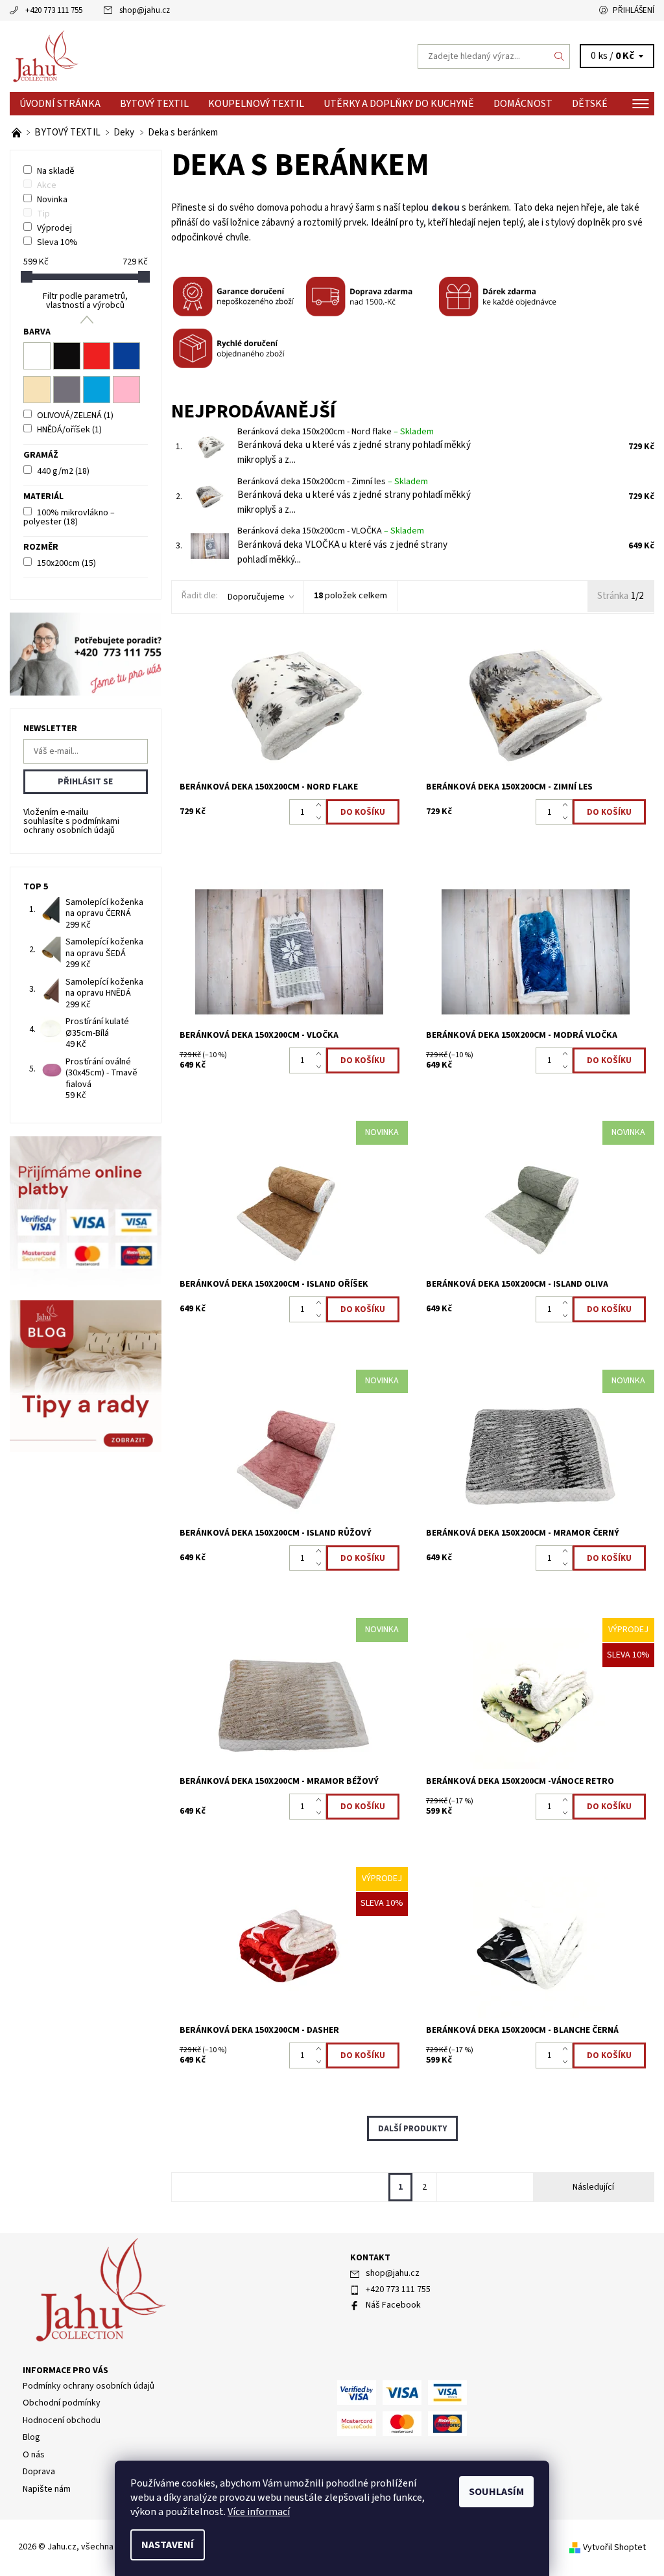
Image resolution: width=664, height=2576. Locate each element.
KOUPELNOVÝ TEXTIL (256, 104)
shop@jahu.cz (145, 10)
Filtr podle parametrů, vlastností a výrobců (85, 301)
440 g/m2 (63, 471)
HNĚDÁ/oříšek (69, 430)
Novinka (52, 200)
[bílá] (37, 356)
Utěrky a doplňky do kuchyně (399, 104)
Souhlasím (496, 2492)
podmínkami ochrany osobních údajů (71, 826)
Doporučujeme (256, 597)
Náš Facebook (393, 2305)
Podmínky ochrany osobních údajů (89, 2386)
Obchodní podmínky (62, 2403)
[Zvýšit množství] (321, 806)
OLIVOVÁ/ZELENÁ (75, 416)
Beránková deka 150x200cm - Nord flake (336, 432)
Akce (47, 185)
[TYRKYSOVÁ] (97, 390)
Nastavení (168, 2545)
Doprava (39, 2472)
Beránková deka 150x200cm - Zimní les (333, 482)
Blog (31, 2437)
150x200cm (66, 563)
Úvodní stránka (60, 104)
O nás (34, 2455)
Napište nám (47, 2489)
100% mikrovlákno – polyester (69, 517)
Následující (593, 2187)
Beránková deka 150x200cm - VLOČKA (331, 531)
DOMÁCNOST (523, 104)
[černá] (67, 356)
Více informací (259, 2512)
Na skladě (56, 171)
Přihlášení (634, 10)
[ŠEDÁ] (67, 390)
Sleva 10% (57, 242)
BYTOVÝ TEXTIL (154, 104)
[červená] (97, 356)
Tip (43, 214)
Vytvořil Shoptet (614, 2547)
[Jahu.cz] (171, 56)
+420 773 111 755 (54, 10)
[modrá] (126, 356)
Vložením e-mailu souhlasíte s (71, 821)
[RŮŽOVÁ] (126, 390)
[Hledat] (560, 56)
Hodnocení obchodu (62, 2420)
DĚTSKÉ (590, 104)
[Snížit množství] (321, 819)
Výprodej (54, 228)
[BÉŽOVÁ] (37, 390)
